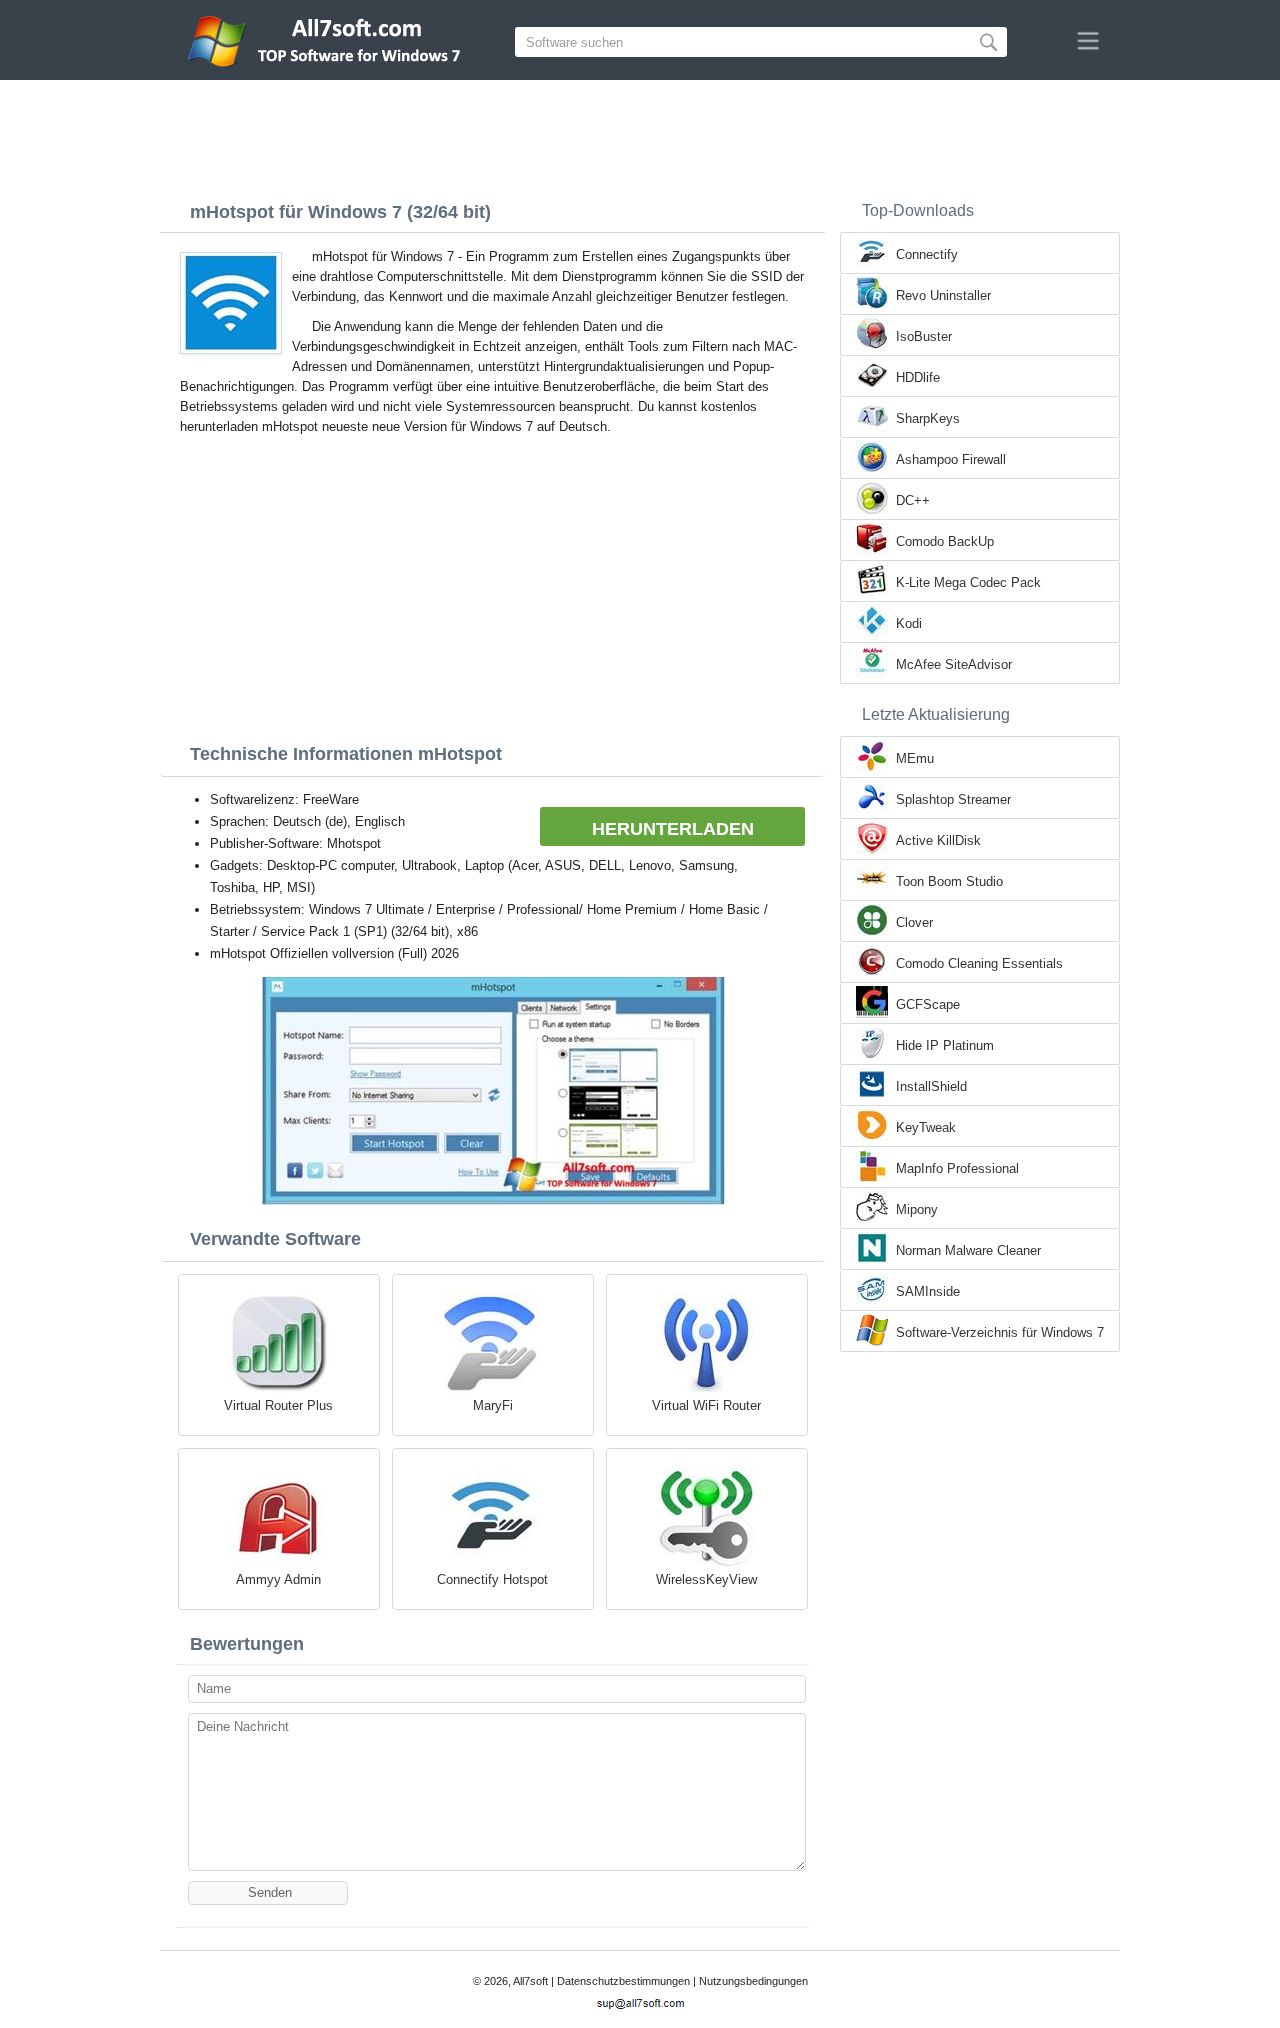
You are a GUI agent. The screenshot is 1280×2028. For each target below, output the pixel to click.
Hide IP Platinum (945, 1045)
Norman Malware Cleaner (968, 1250)
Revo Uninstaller (943, 295)
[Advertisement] (640, 135)
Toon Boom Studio (949, 881)
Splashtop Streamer (953, 799)
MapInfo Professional (957, 1168)
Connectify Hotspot (492, 1579)
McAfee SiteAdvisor (954, 664)
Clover (914, 922)
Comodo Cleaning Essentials (979, 963)
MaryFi (493, 1405)
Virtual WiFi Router (706, 1405)
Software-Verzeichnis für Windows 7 (1000, 1332)
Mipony (917, 1209)
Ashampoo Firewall (951, 459)
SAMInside (928, 1291)
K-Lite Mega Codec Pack (968, 582)
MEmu (915, 758)
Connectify (927, 254)
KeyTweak (926, 1127)
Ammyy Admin (278, 1579)
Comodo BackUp (945, 541)
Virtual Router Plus (278, 1405)
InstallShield (931, 1086)
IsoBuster (924, 336)
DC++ (913, 500)
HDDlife (918, 377)
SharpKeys (928, 418)
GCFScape (928, 1004)
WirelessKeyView (706, 1579)
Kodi (909, 623)
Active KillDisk (938, 840)
